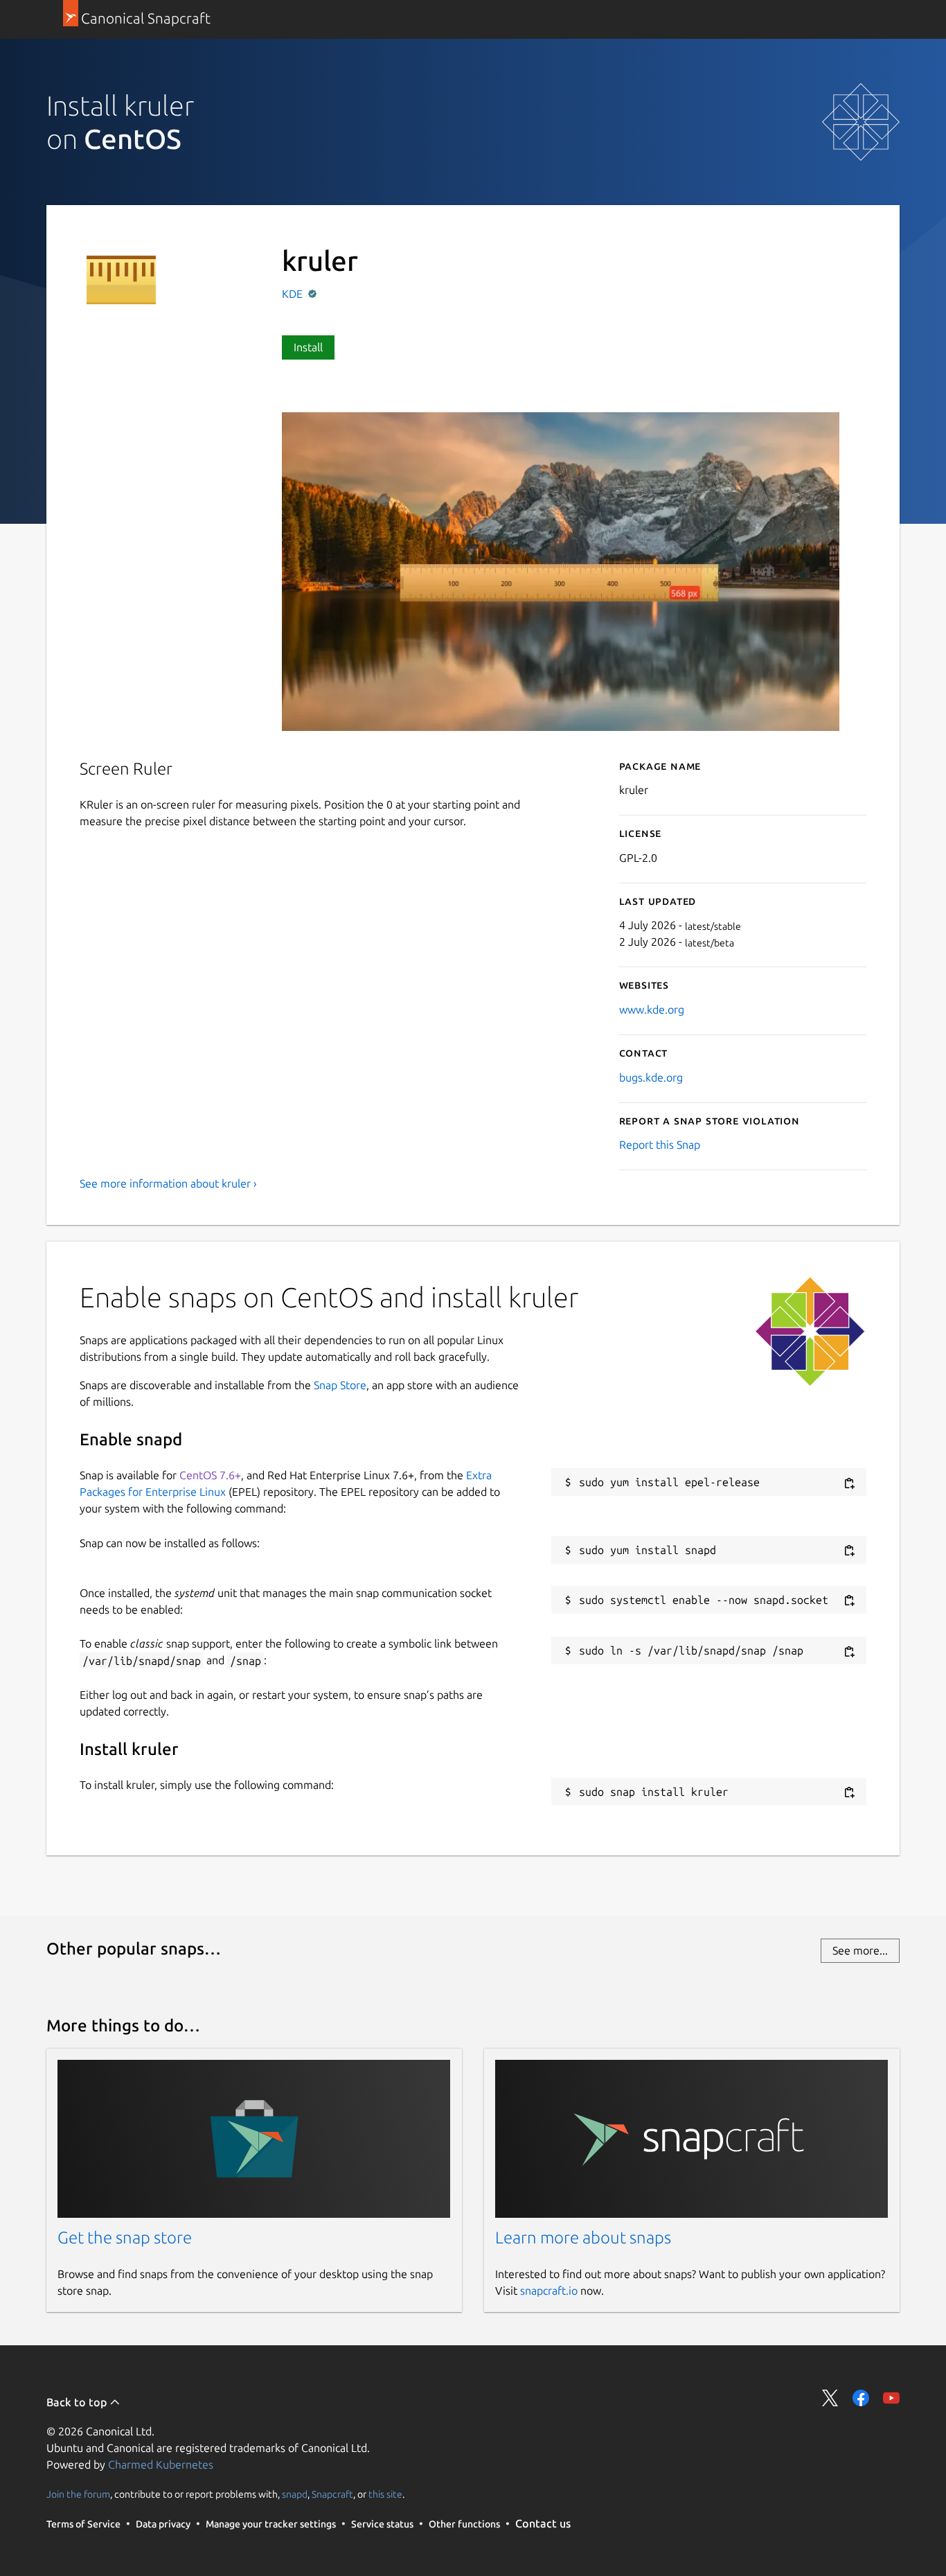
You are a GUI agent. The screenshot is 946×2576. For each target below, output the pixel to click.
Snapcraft (332, 2494)
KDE (294, 294)
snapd (295, 2494)
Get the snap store (125, 2238)
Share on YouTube (891, 2398)
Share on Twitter (830, 2398)
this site (385, 2494)
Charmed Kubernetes (161, 2464)
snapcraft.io (549, 2291)
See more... (860, 1950)
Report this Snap (660, 1145)
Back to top (78, 2402)
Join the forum (78, 2494)
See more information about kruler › (168, 1183)
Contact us (543, 2523)
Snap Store (340, 1385)
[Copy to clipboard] (849, 1483)
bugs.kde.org (651, 1077)
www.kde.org (652, 1009)
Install (308, 347)
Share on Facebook (861, 2398)
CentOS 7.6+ (210, 1475)
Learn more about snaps (583, 2238)
